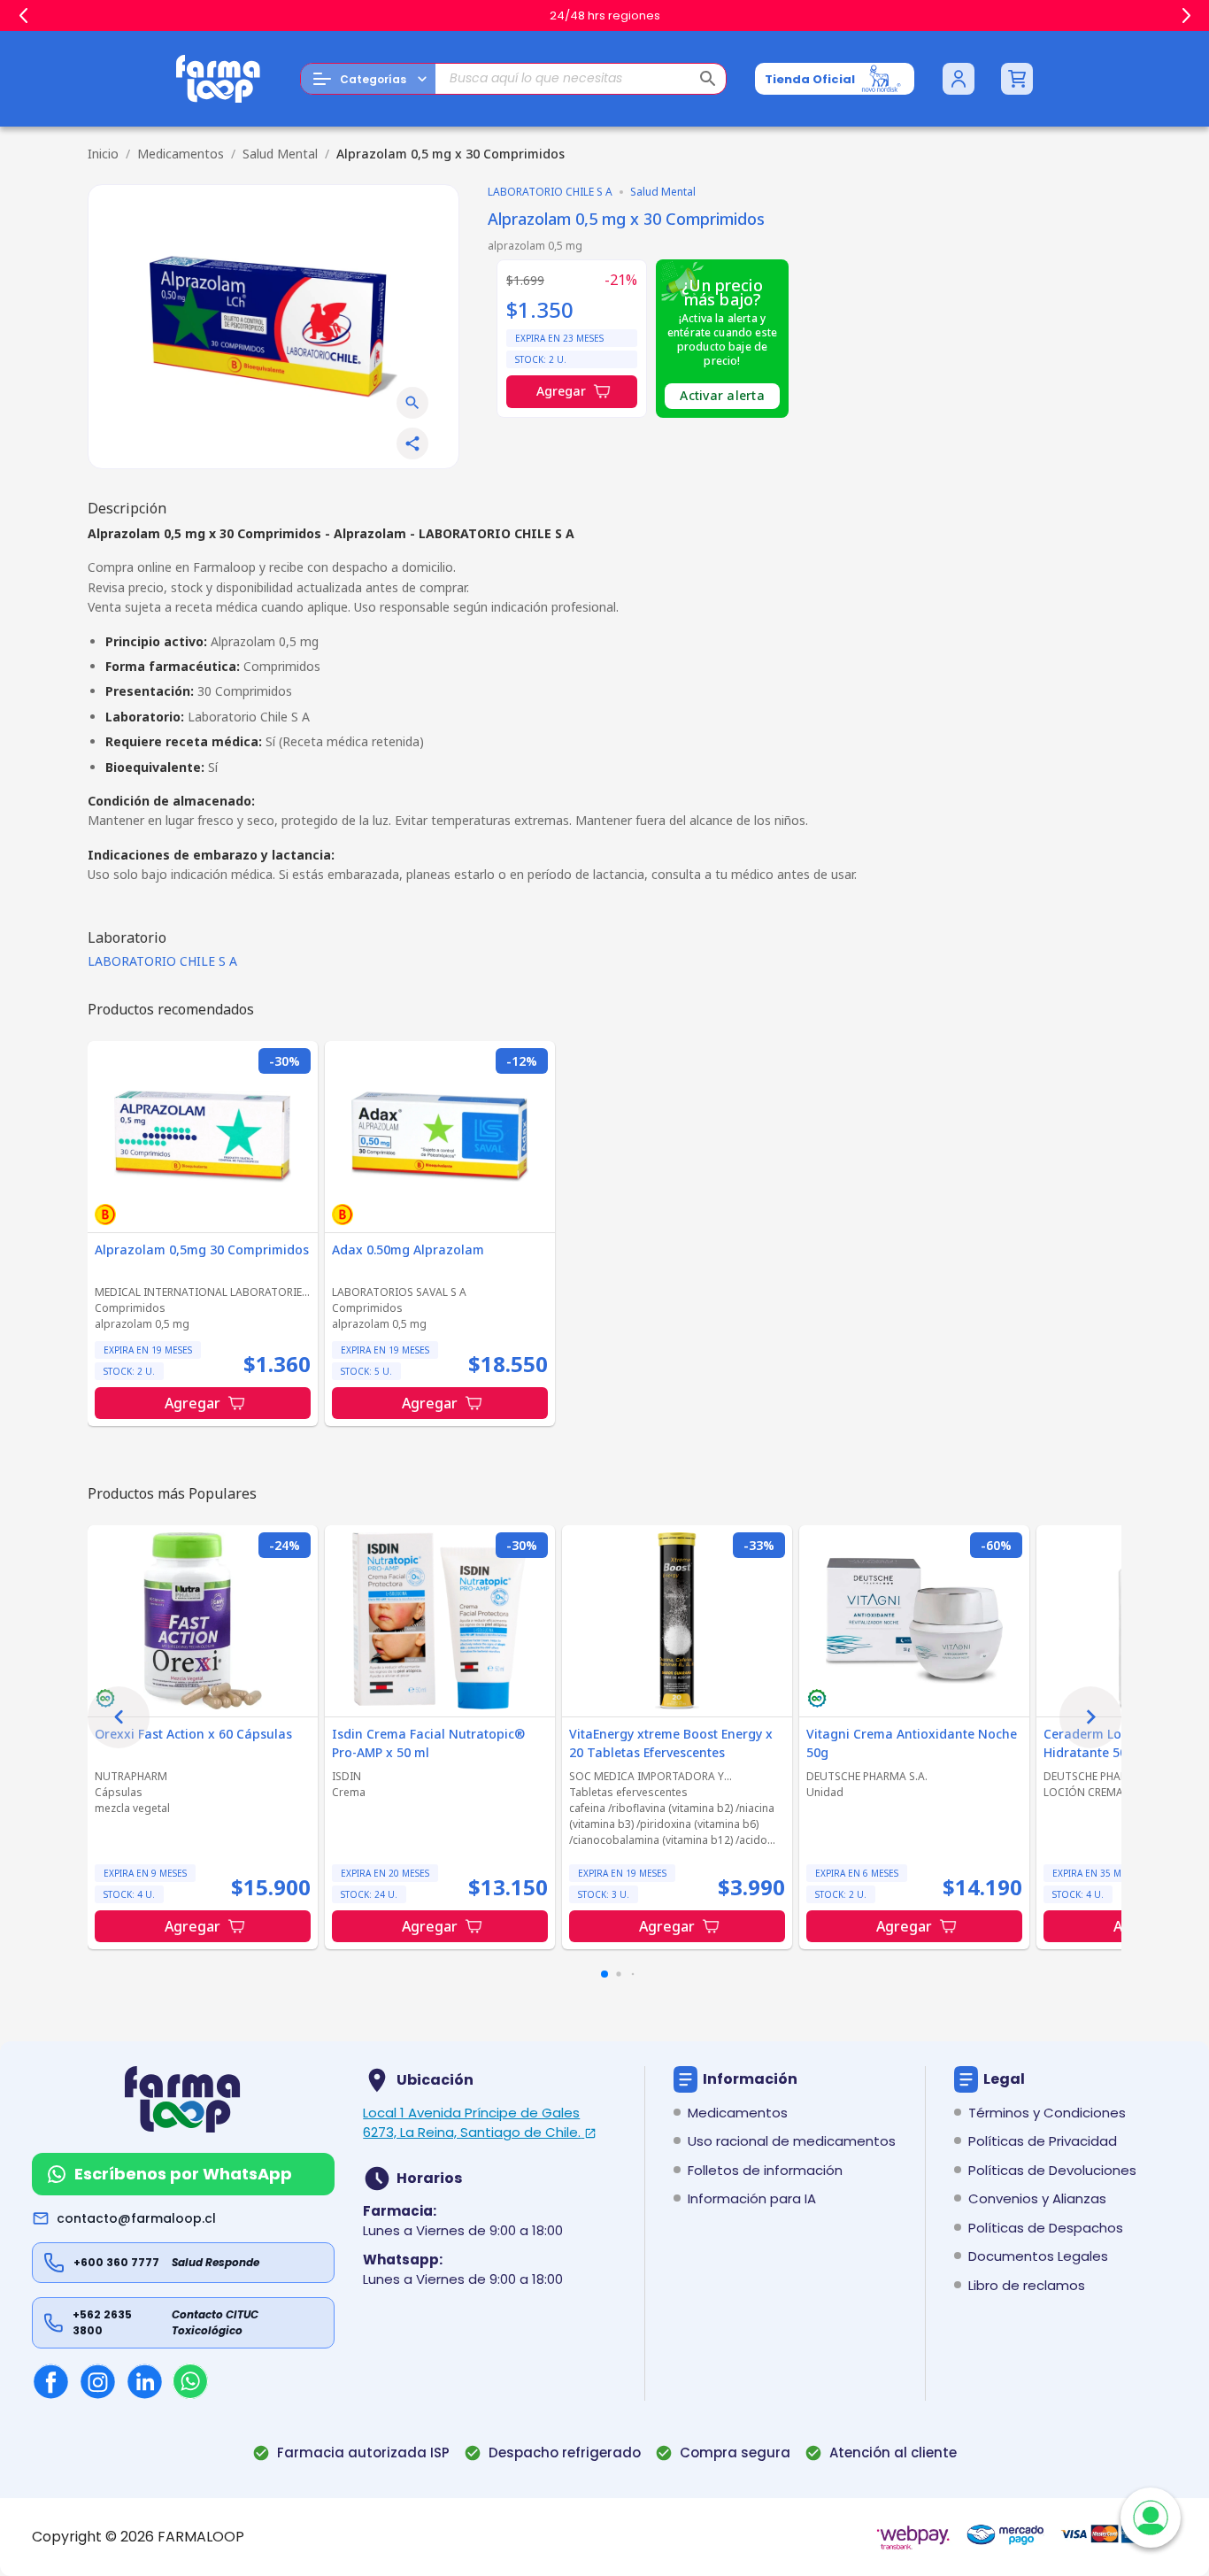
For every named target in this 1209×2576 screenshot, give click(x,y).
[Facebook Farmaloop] (51, 2382)
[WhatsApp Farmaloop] (190, 2381)
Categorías (373, 79)
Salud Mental (280, 154)
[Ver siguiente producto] (1090, 1717)
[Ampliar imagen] (412, 403)
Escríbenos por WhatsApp (183, 2174)
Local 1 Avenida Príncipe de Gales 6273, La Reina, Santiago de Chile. (472, 2123)
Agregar (561, 391)
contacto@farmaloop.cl (136, 2218)
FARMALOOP (201, 2537)
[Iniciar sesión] (959, 79)
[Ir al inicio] (219, 79)
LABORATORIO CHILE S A (162, 961)
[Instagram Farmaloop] (98, 2382)
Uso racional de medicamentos (792, 2141)
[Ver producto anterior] (119, 1717)
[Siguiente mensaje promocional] (1186, 16)
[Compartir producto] (412, 443)
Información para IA (752, 2198)
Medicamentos (181, 154)
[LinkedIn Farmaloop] (145, 2382)
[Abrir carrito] (1017, 79)
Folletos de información (765, 2170)
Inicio (103, 154)
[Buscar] (708, 79)
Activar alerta (722, 395)
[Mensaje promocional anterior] (23, 16)
